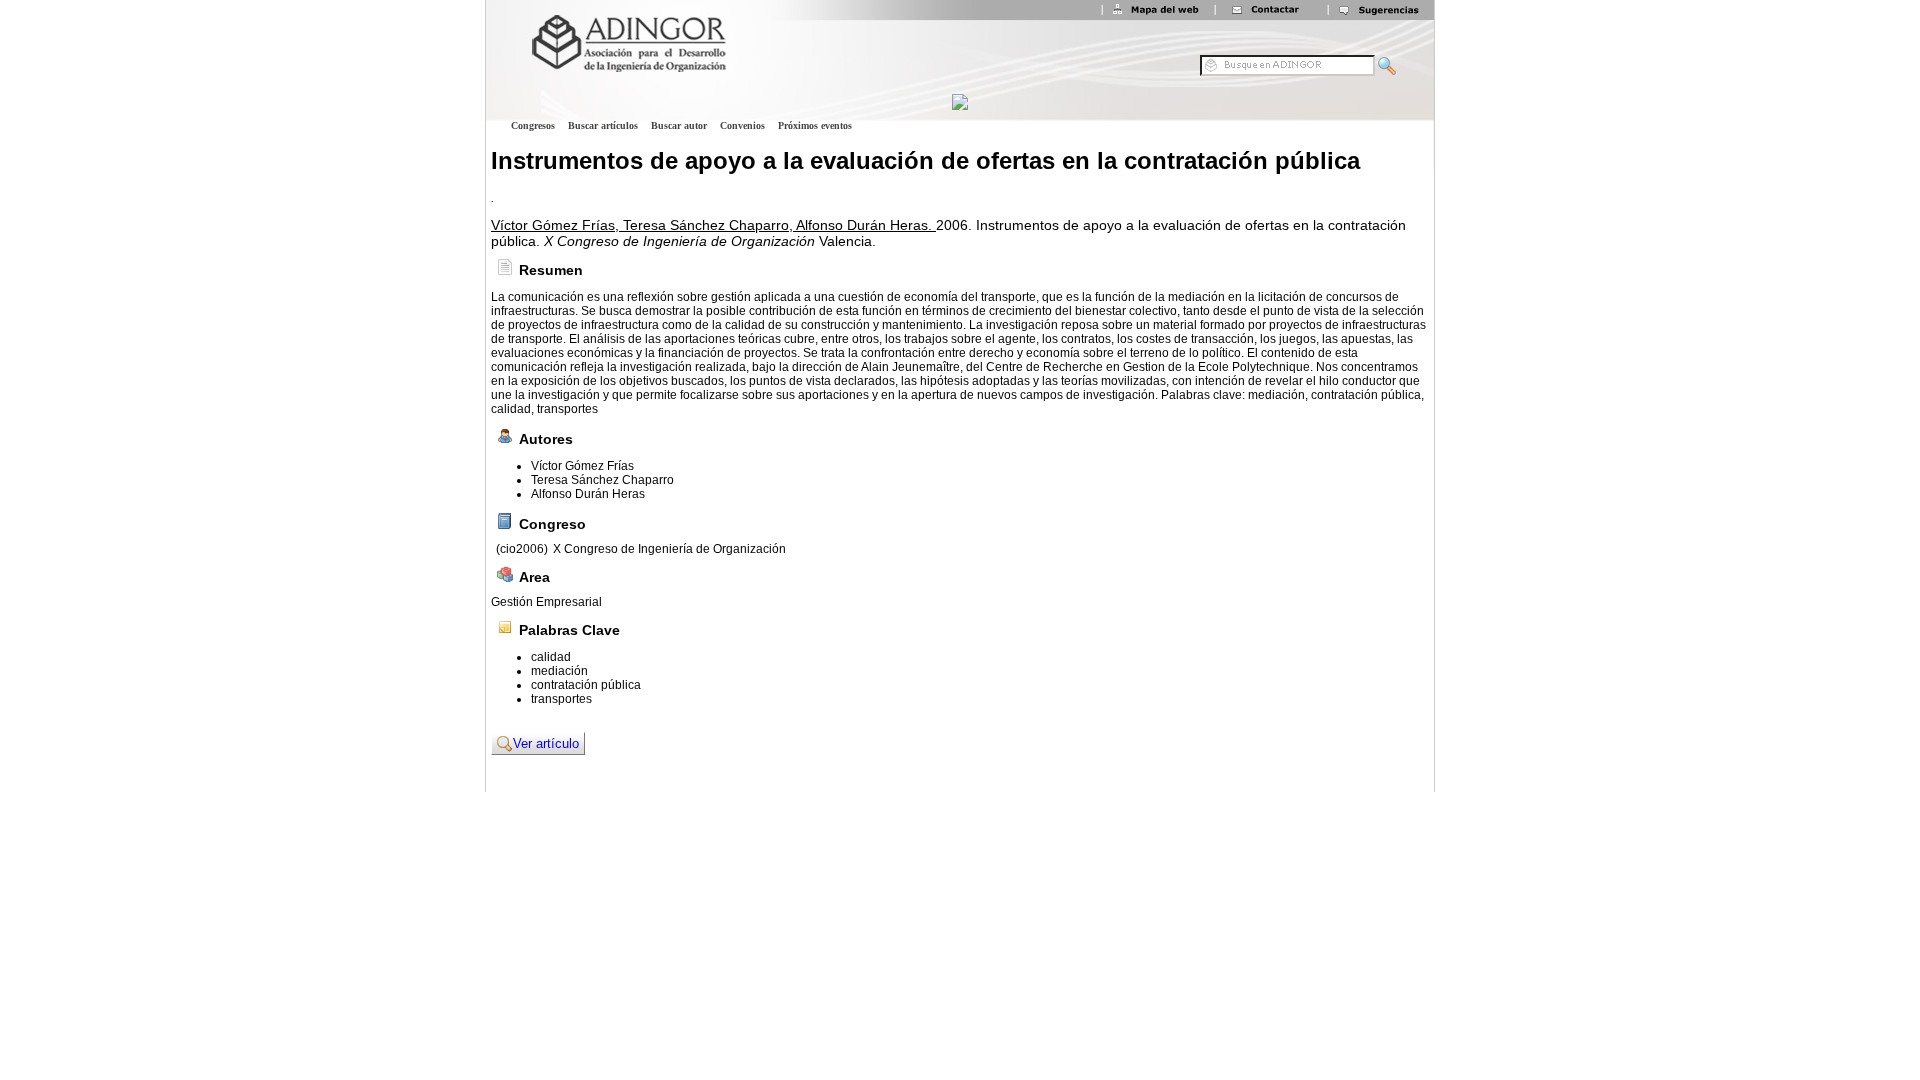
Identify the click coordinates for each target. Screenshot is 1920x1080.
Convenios (742, 125)
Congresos (533, 125)
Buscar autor (679, 125)
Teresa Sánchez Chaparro (602, 480)
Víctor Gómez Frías (582, 466)
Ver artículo (546, 743)
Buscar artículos (603, 125)
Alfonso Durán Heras (588, 494)
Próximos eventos (815, 125)
